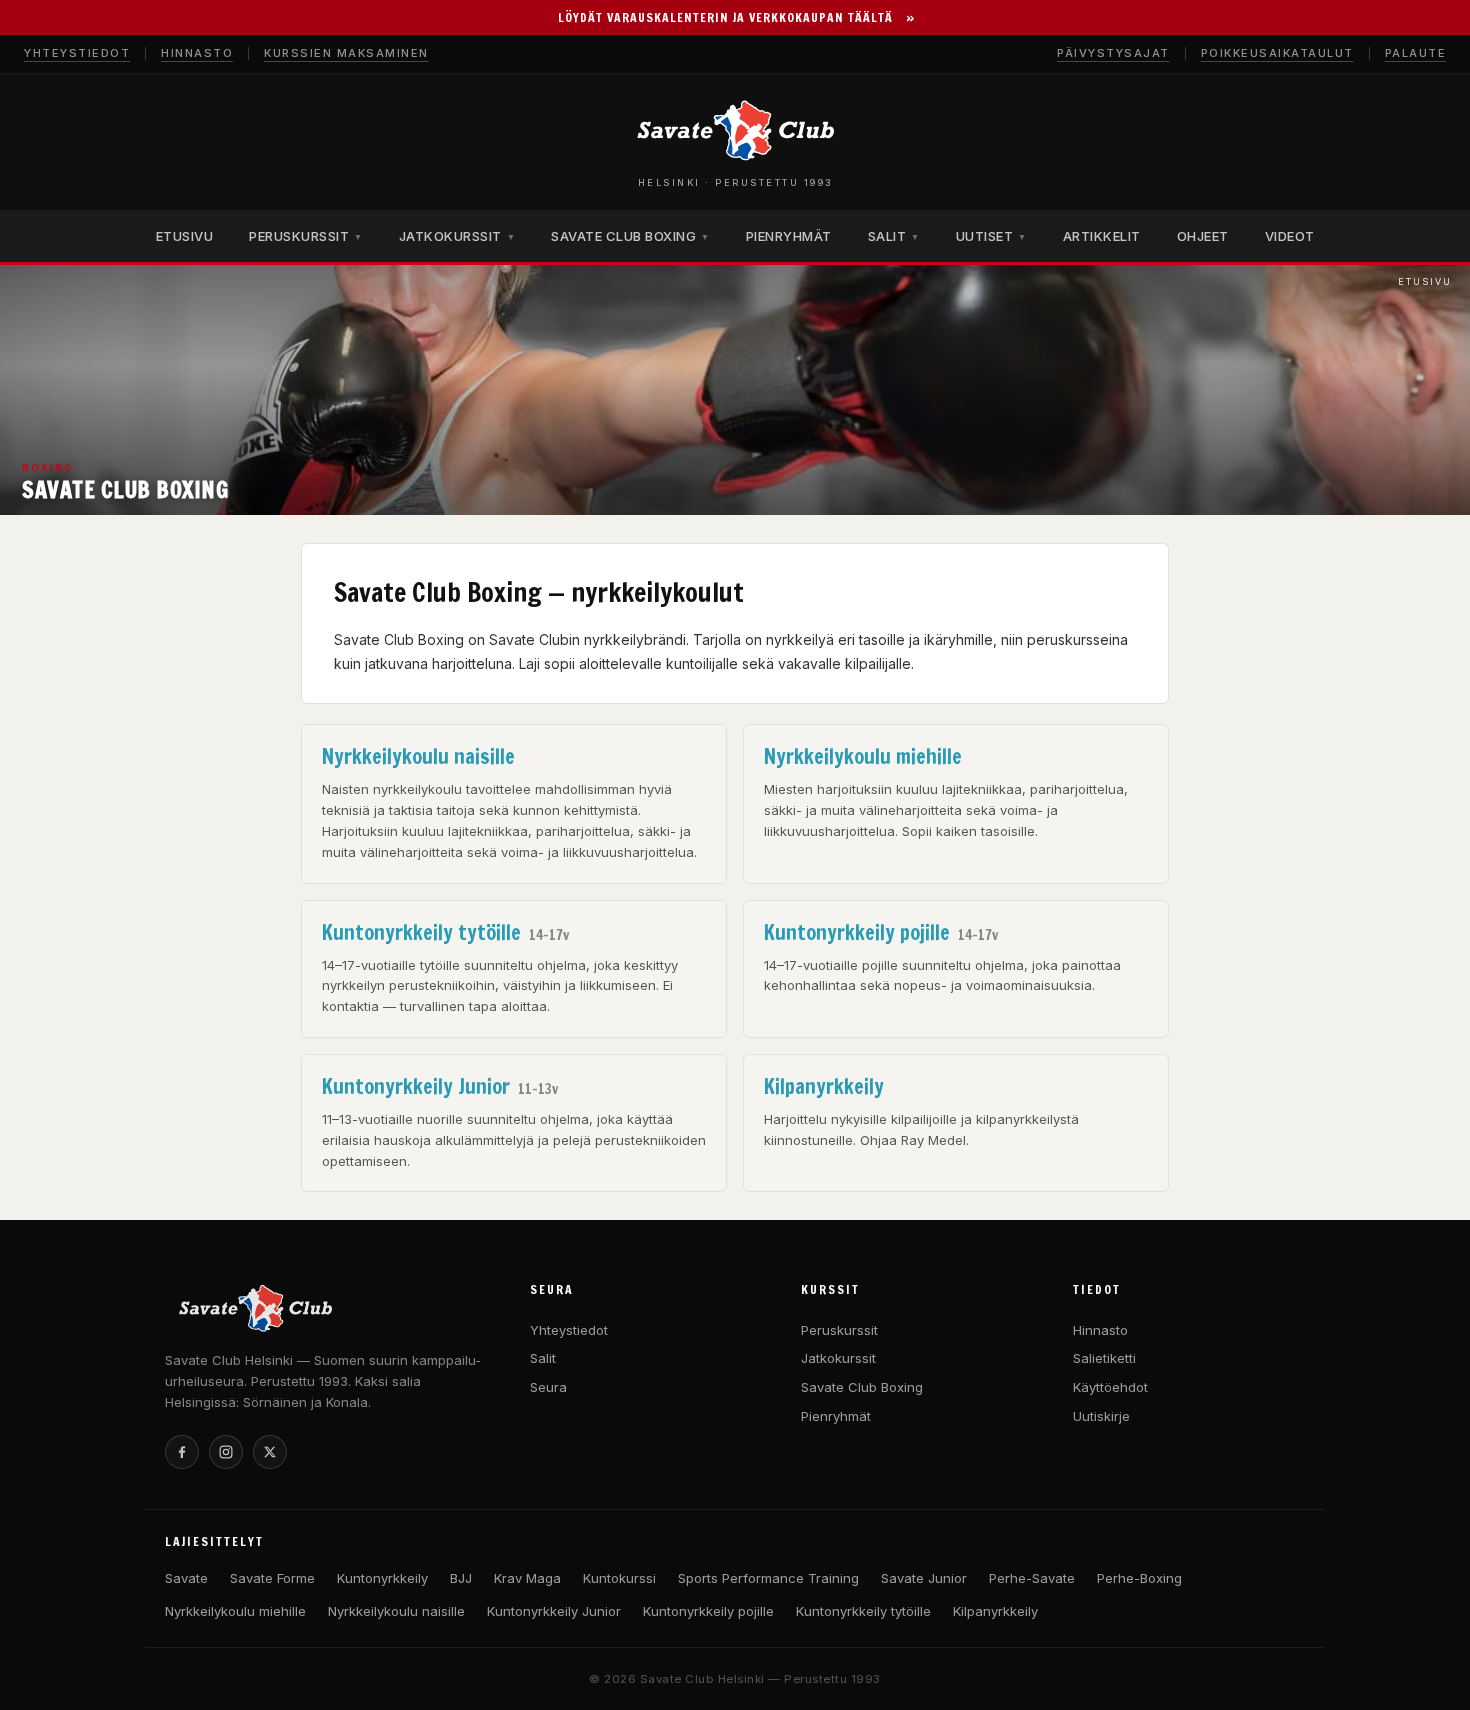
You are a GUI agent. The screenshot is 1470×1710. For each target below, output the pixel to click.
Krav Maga (527, 1578)
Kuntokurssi (619, 1578)
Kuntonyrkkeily (382, 1578)
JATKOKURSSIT (457, 236)
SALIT (894, 236)
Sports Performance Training (768, 1578)
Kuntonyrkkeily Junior (554, 1611)
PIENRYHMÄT (789, 236)
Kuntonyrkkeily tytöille (863, 1611)
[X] (270, 1452)
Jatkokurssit (838, 1358)
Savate (186, 1578)
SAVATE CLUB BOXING (630, 236)
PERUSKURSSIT (306, 236)
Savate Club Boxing (862, 1387)
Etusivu (1425, 281)
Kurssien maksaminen (346, 53)
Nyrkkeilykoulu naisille (396, 1611)
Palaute (1416, 53)
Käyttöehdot (1110, 1387)
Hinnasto (197, 53)
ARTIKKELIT (1102, 236)
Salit (543, 1358)
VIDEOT (1290, 236)
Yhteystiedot (77, 53)
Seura (548, 1387)
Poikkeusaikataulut (1277, 53)
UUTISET (991, 236)
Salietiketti (1104, 1358)
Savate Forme (272, 1578)
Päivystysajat (1113, 53)
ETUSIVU (185, 236)
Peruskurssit (839, 1330)
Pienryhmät (836, 1416)
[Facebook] (182, 1452)
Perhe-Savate (1032, 1578)
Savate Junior (924, 1578)
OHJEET (1203, 236)
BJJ (461, 1578)
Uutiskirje (1101, 1416)
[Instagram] (226, 1452)
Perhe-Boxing (1139, 1578)
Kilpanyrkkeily (995, 1611)
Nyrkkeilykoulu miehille (235, 1611)
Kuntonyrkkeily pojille (708, 1611)
